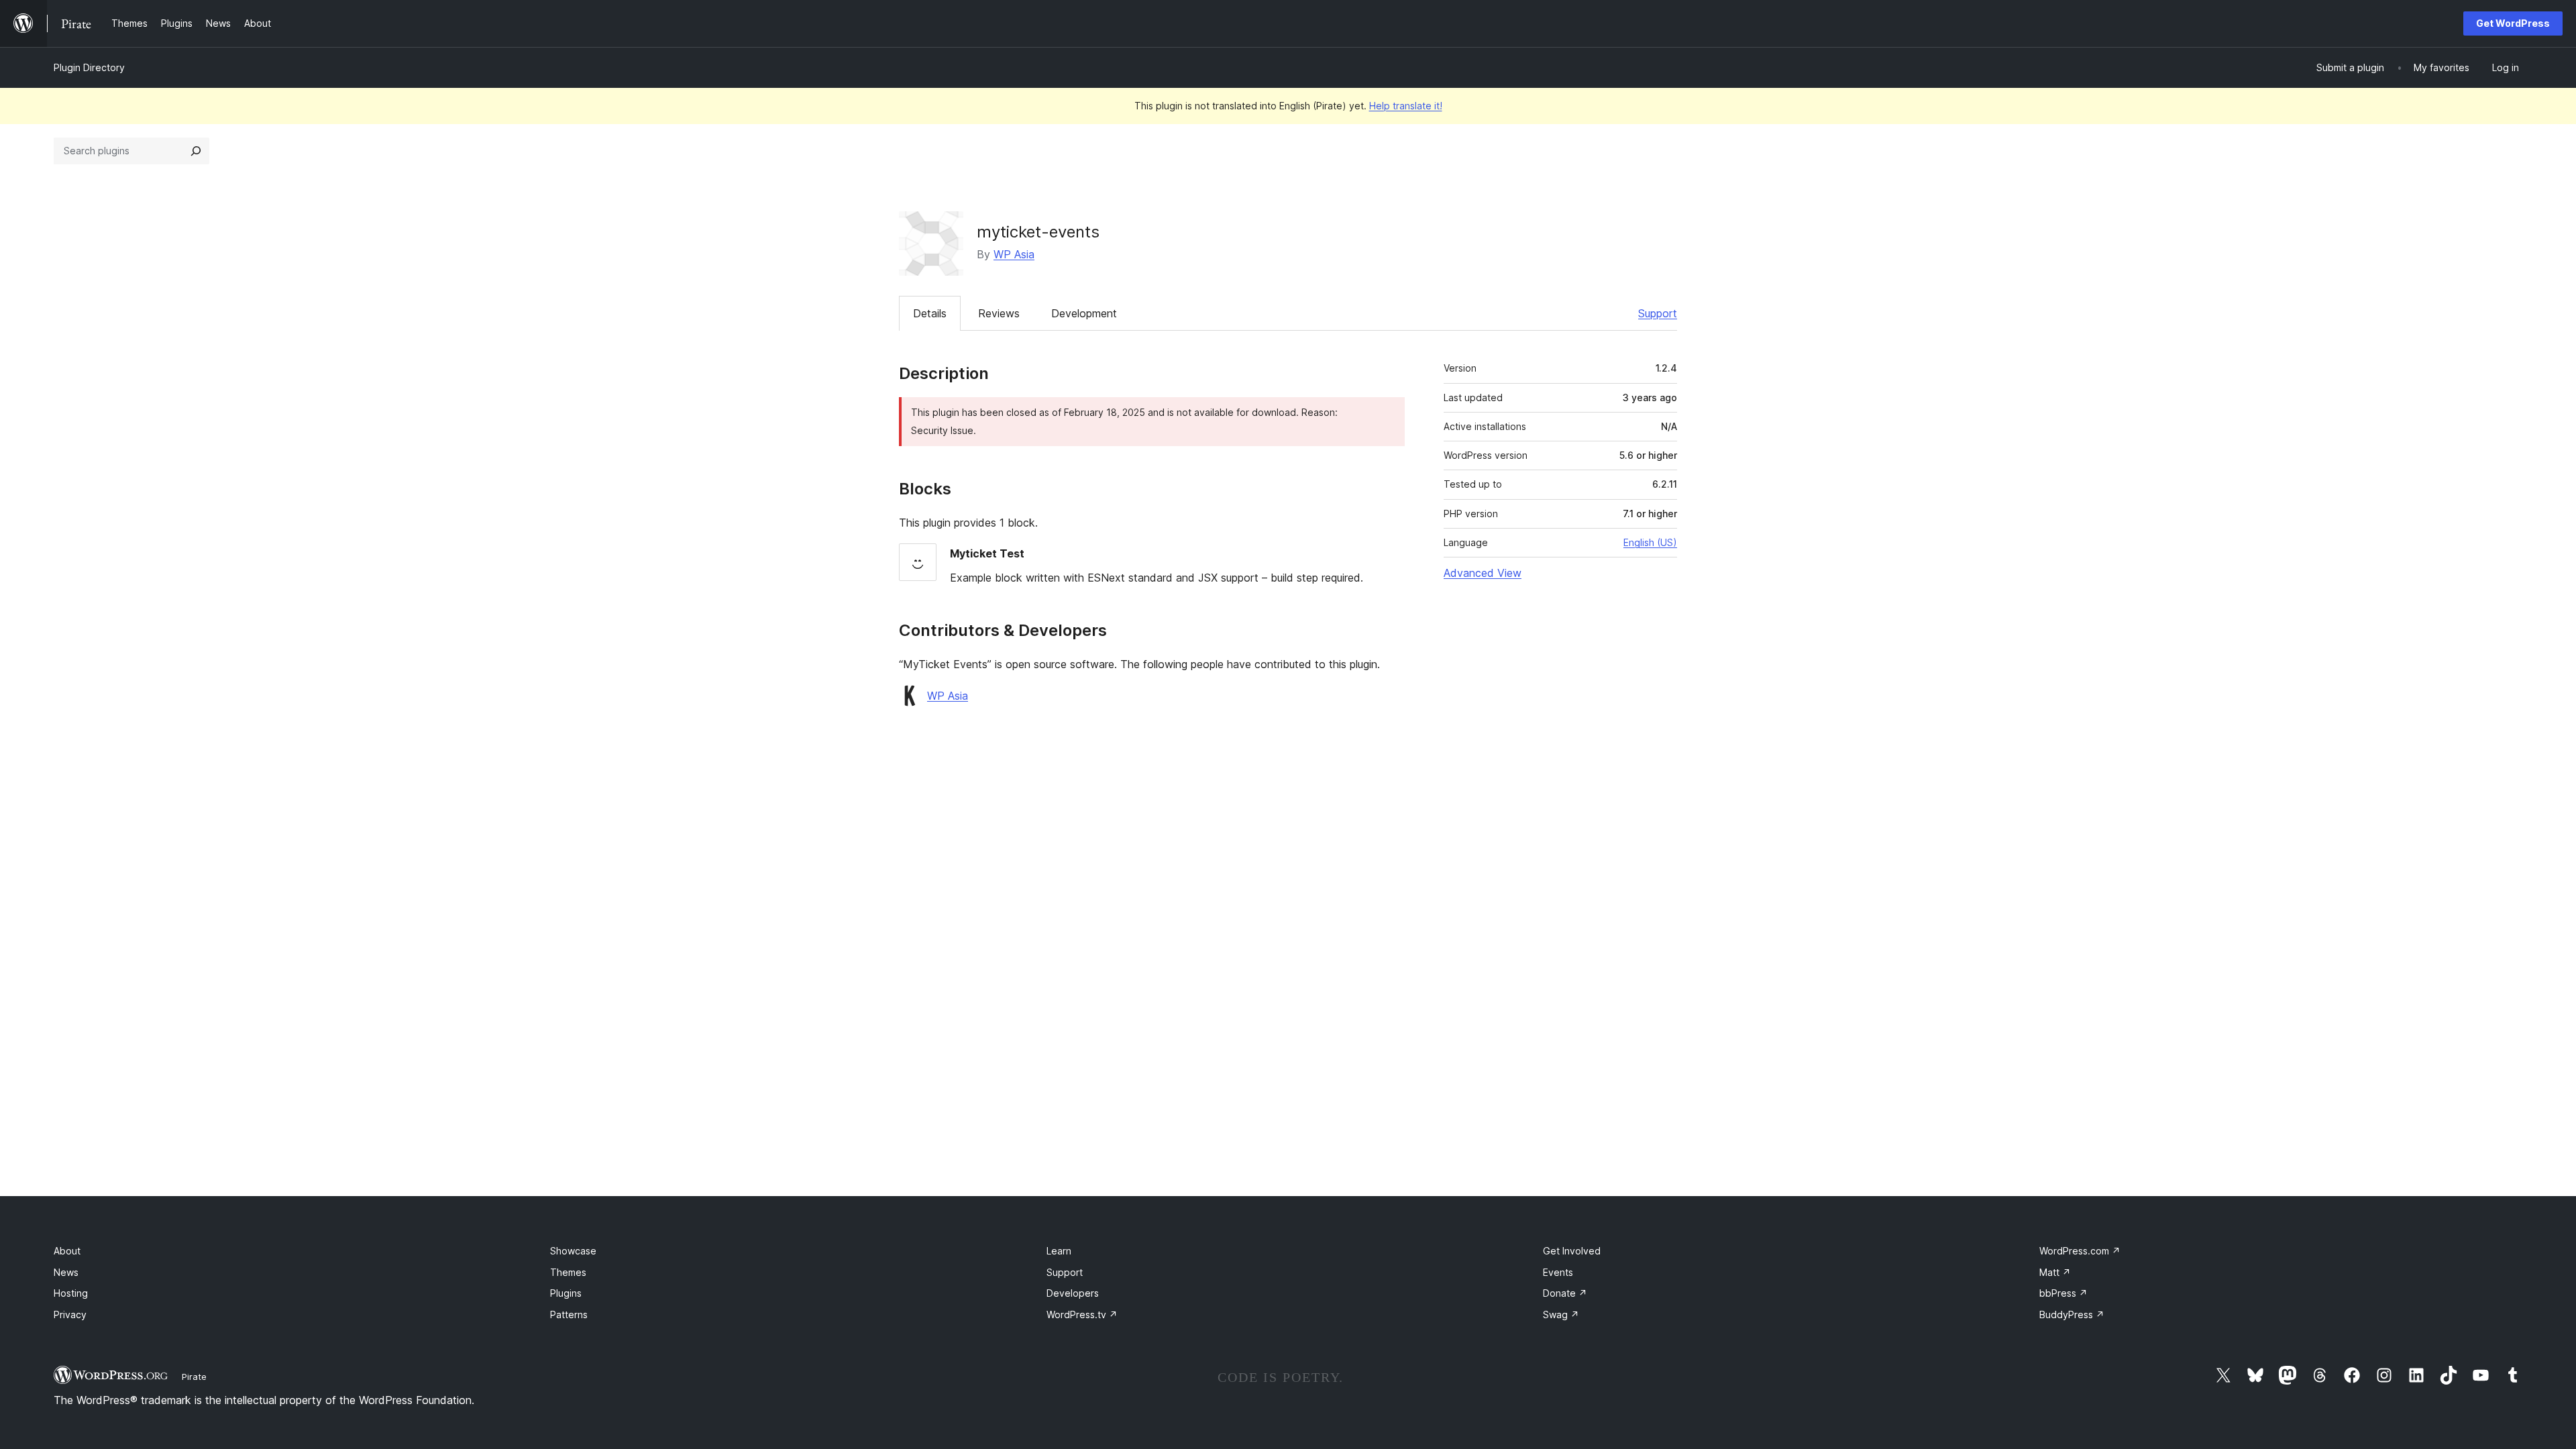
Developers (1073, 1293)
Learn (1059, 1251)
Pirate (194, 1377)
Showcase (573, 1251)
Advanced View (1483, 573)
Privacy (70, 1314)
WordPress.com (2080, 1251)
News (66, 1272)
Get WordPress (2513, 23)
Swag (1561, 1314)
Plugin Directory (89, 67)
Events (1558, 1272)
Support (1658, 313)
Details (930, 313)
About (67, 1251)
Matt (2055, 1272)
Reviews (999, 313)
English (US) (1650, 542)
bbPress (2063, 1293)
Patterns (569, 1314)
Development (1084, 313)
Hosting (71, 1293)
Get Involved (1572, 1251)
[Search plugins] (196, 151)
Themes (568, 1272)
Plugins (566, 1293)
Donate (1565, 1293)
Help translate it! (1406, 106)
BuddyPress (2072, 1314)
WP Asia (1014, 254)
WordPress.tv (1082, 1314)
